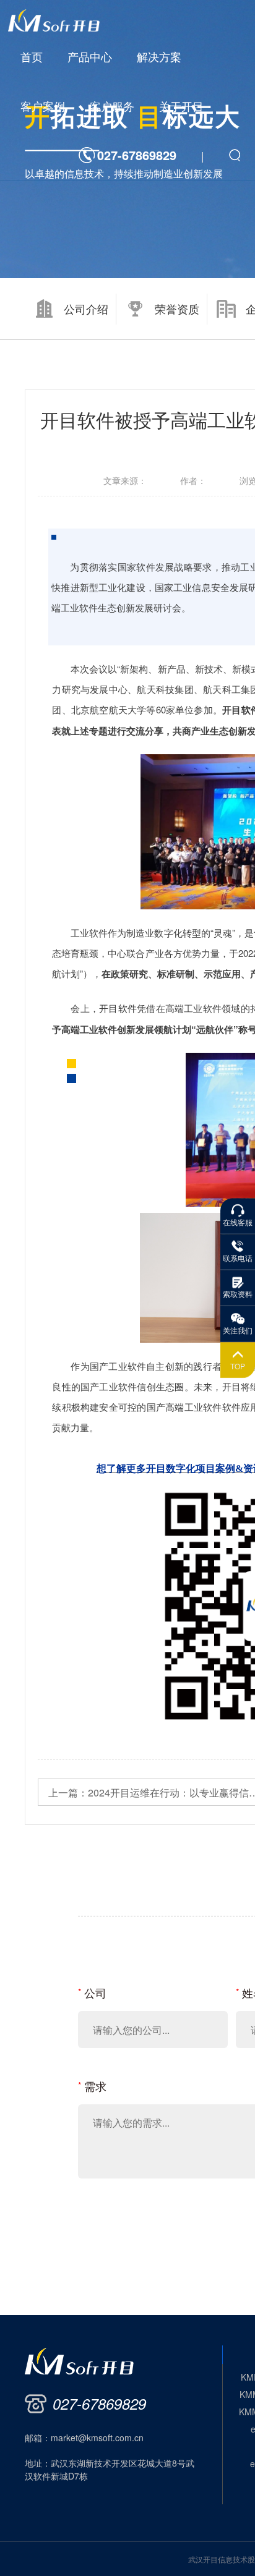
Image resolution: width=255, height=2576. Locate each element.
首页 (32, 56)
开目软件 (118, 1008)
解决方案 (159, 56)
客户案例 (43, 106)
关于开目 (181, 106)
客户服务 (112, 106)
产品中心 (90, 56)
